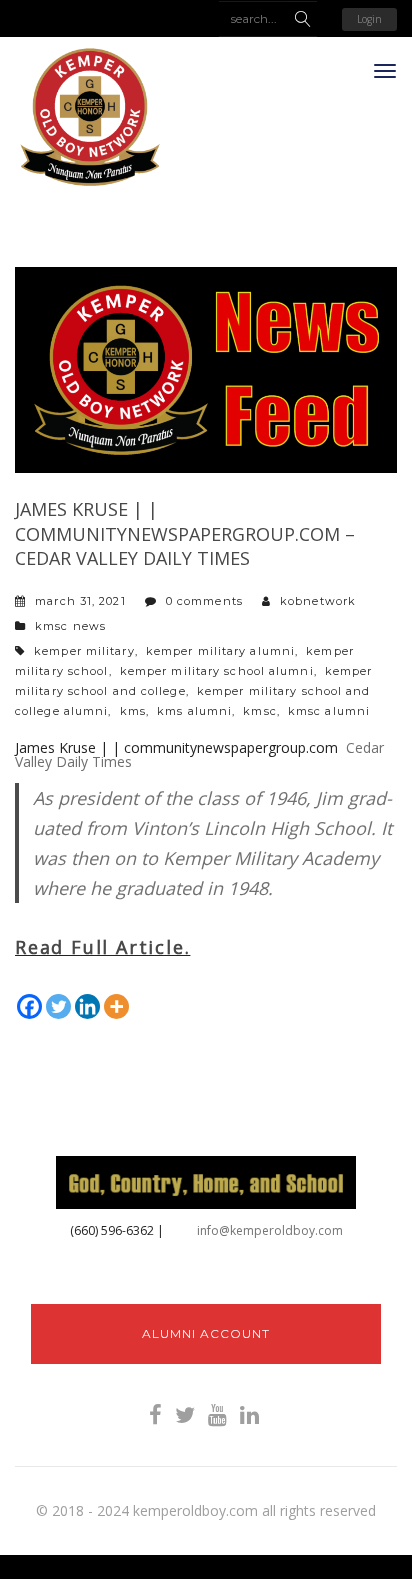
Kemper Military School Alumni (217, 671)
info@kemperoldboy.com (270, 1230)
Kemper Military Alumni (220, 651)
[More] (116, 1006)
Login (369, 19)
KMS (133, 711)
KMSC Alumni (329, 711)
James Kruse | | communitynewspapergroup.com (176, 747)
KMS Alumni (194, 711)
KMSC (259, 711)
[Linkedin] (87, 1006)
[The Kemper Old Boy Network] (90, 118)
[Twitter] (58, 1006)
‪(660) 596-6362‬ (112, 1230)
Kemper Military (84, 651)
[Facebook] (29, 1006)
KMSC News (70, 626)
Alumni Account (206, 1333)
